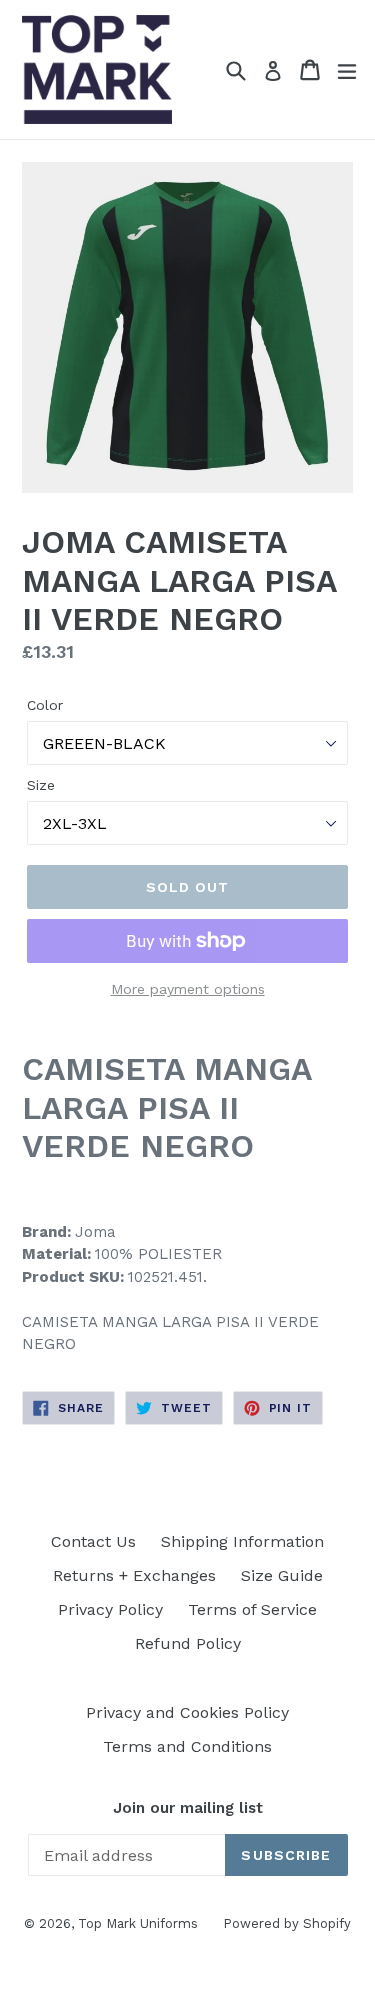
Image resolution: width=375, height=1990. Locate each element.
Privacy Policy (110, 1609)
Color (45, 705)
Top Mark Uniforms (138, 1923)
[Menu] (347, 70)
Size (41, 785)
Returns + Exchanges (134, 1575)
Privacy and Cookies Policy (187, 1712)
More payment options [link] (188, 989)
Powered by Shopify (287, 1923)
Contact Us (93, 1541)
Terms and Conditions (187, 1746)
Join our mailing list (188, 1808)
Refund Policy (188, 1643)
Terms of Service (252, 1609)
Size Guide (282, 1575)
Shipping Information (242, 1541)
